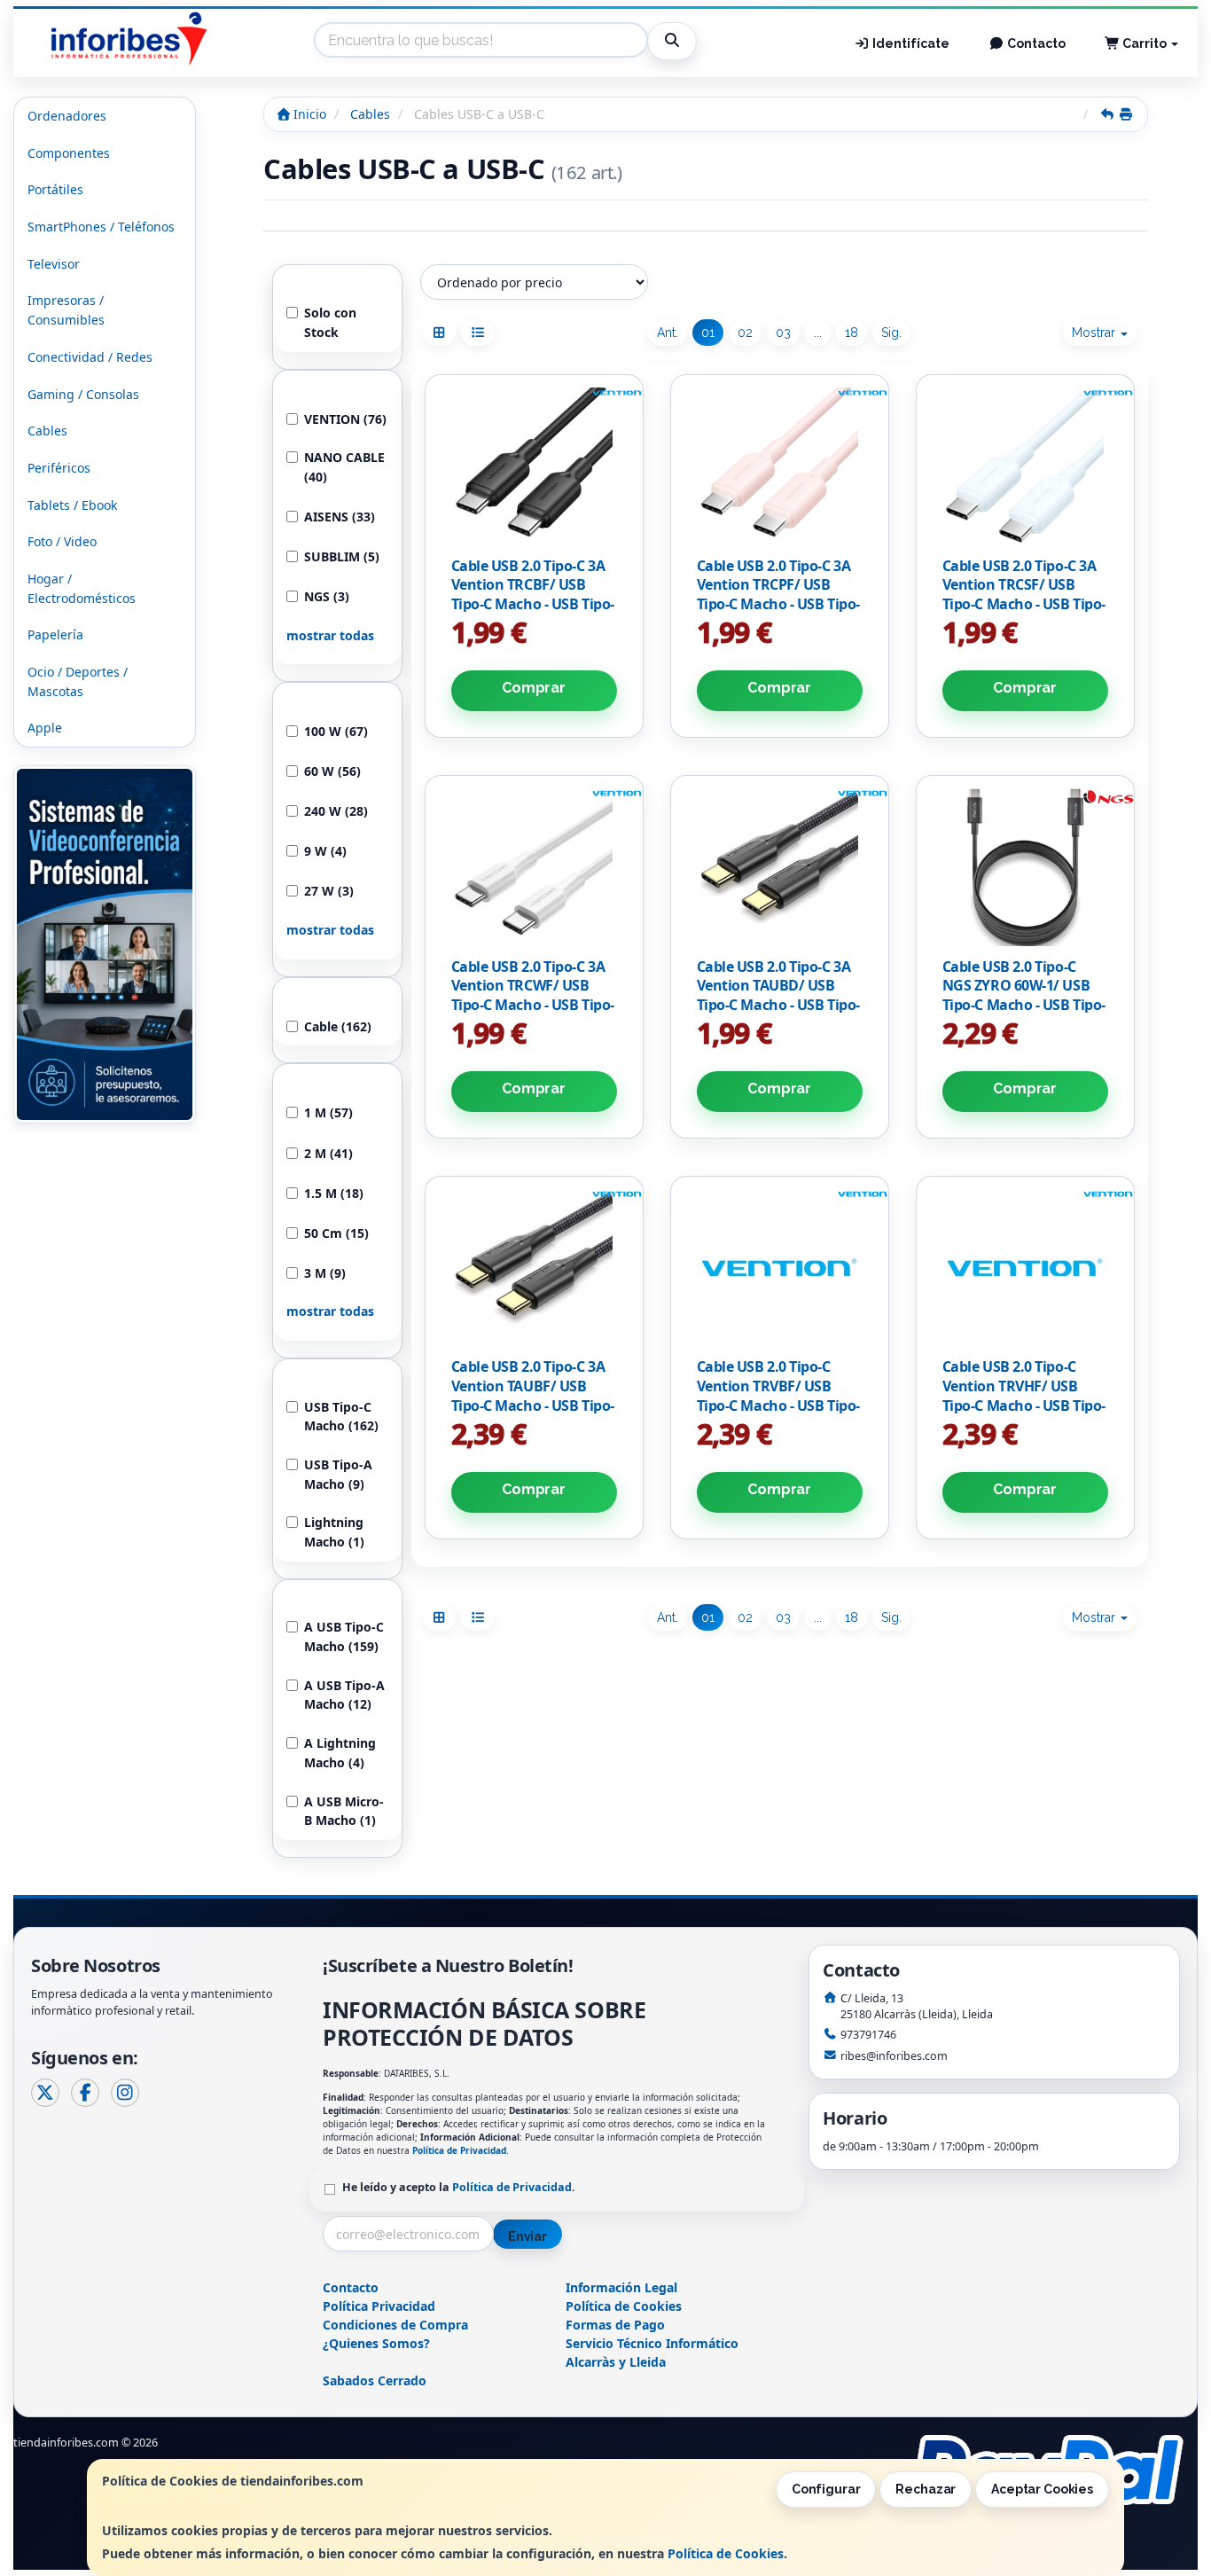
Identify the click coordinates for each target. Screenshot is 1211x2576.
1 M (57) (328, 1112)
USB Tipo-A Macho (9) (338, 1474)
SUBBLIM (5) (342, 556)
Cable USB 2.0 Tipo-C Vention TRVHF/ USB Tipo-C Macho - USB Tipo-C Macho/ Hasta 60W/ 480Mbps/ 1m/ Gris (1024, 1405)
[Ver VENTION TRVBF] (779, 1268)
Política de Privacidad (459, 2150)
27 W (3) (329, 891)
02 (745, 333)
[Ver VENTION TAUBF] (534, 1268)
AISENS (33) (340, 517)
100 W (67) (336, 731)
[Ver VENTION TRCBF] (534, 466)
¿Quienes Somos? (376, 2343)
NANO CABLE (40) (344, 467)
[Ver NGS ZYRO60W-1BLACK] (1025, 867)
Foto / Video (62, 541)
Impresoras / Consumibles (66, 310)
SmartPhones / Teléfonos (101, 227)
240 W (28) (336, 811)
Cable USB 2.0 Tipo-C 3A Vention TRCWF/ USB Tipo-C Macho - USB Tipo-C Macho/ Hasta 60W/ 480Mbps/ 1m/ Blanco (533, 1005)
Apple (45, 728)
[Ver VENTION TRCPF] (779, 466)
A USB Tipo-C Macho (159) (344, 1636)
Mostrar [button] (1095, 333)
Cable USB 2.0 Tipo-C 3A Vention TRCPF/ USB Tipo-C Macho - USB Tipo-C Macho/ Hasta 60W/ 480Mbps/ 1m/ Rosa (778, 604)
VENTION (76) (345, 419)
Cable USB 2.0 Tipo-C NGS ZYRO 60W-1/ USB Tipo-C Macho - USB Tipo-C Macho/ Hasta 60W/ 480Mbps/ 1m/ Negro (1024, 1005)
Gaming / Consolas (83, 394)
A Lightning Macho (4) (340, 1753)
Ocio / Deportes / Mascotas (78, 681)
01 (708, 333)
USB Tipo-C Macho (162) (341, 1417)
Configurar (826, 2489)
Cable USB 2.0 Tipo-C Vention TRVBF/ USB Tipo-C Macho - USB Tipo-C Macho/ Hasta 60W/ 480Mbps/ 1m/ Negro (778, 1405)
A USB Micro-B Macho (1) (344, 1811)
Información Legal (621, 2287)
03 (783, 333)
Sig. (891, 333)
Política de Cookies (726, 2553)
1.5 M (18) (334, 1193)
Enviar (527, 2236)
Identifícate (910, 43)
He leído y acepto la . (459, 2187)
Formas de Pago (615, 2325)
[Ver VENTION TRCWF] (534, 867)
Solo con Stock (330, 322)
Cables (47, 431)
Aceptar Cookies (1042, 2489)
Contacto (1035, 43)
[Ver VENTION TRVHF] (1025, 1268)
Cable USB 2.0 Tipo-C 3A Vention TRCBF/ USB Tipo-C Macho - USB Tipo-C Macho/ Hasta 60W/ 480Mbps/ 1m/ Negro (533, 604)
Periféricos (59, 468)
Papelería (55, 634)
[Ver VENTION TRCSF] (1025, 466)
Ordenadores (67, 116)
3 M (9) (325, 1273)
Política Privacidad (379, 2306)
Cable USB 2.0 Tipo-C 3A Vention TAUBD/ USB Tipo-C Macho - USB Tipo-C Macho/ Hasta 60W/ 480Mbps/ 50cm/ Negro (778, 1005)
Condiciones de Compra (395, 2325)
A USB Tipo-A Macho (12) (344, 1695)
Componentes (69, 153)
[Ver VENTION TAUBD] (779, 867)
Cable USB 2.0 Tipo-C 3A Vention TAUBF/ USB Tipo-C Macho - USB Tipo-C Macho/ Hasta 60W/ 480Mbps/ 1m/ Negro (533, 1405)
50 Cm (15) (336, 1233)
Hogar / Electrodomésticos (82, 588)
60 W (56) (332, 771)
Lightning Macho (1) (334, 1532)
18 (852, 333)
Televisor (54, 264)
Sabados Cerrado (375, 2380)
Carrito (1145, 43)
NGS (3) (327, 596)
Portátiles (55, 189)
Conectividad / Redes (90, 357)
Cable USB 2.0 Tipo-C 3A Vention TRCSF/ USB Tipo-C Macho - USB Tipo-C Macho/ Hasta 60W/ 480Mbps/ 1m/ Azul (1024, 604)
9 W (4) (325, 851)
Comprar (534, 688)
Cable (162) (338, 1026)
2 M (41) (328, 1153)
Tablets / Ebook (72, 505)
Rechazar (926, 2489)
